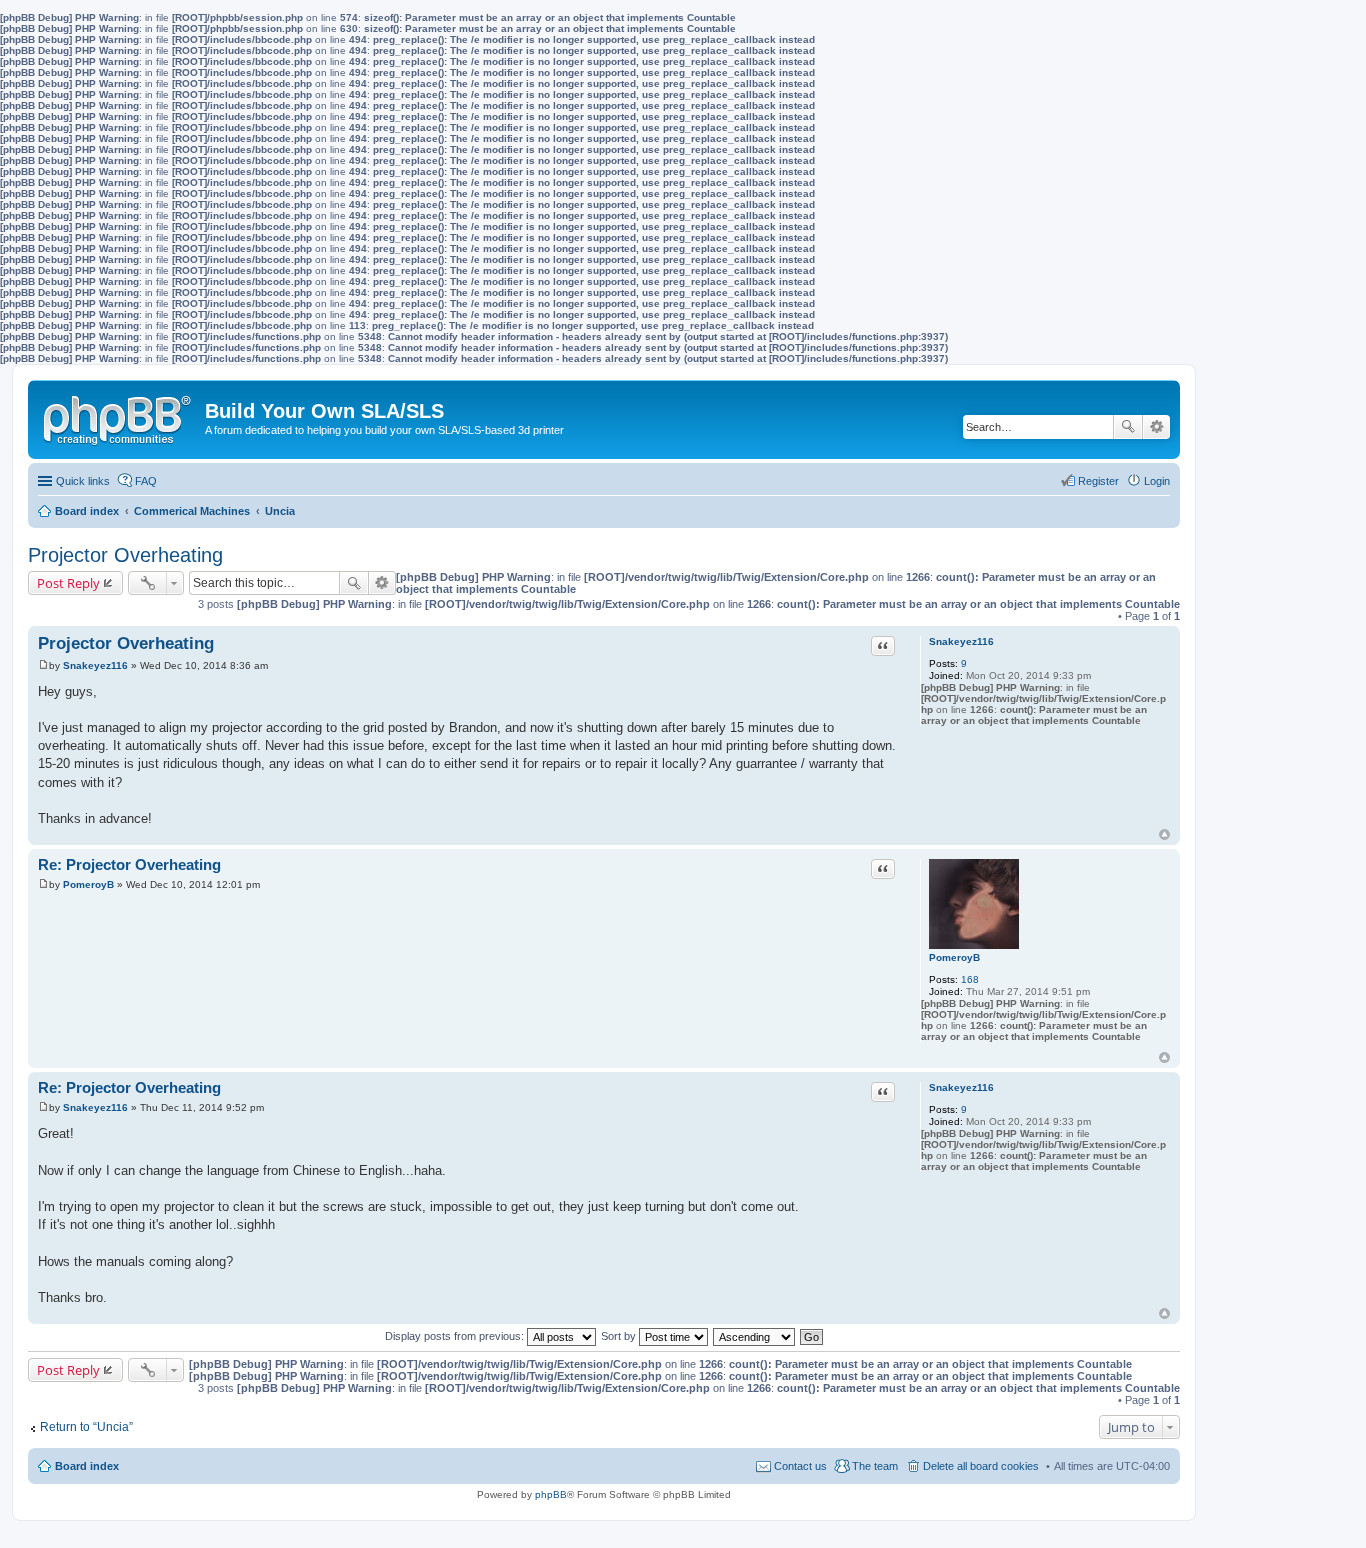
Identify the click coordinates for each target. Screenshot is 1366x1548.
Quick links (83, 481)
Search (1128, 427)
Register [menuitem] (1098, 481)
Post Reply (68, 583)
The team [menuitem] (875, 1466)
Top (1164, 834)
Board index (87, 1466)
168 (970, 979)
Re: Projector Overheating (129, 864)
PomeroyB (954, 957)
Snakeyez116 (961, 641)
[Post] (43, 665)
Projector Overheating (125, 555)
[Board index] (119, 416)
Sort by (620, 1336)
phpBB (551, 1494)
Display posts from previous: (456, 1336)
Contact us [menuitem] (800, 1466)
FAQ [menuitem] (146, 481)
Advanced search (1156, 427)
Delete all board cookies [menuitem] (981, 1466)
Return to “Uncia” (86, 1427)
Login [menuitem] (1157, 481)
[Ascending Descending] (755, 1336)
